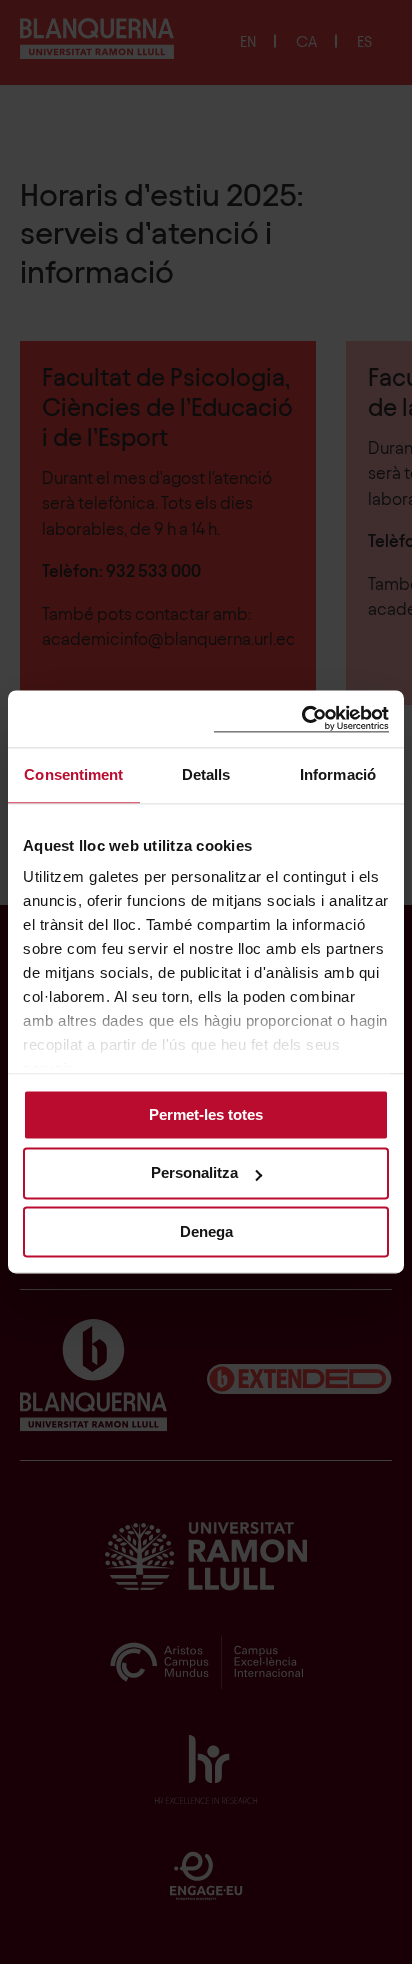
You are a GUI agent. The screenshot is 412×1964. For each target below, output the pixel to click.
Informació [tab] (338, 774)
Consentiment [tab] (73, 774)
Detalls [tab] (206, 774)
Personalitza (194, 1173)
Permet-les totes (206, 1114)
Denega (206, 1231)
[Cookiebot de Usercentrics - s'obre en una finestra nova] (301, 718)
